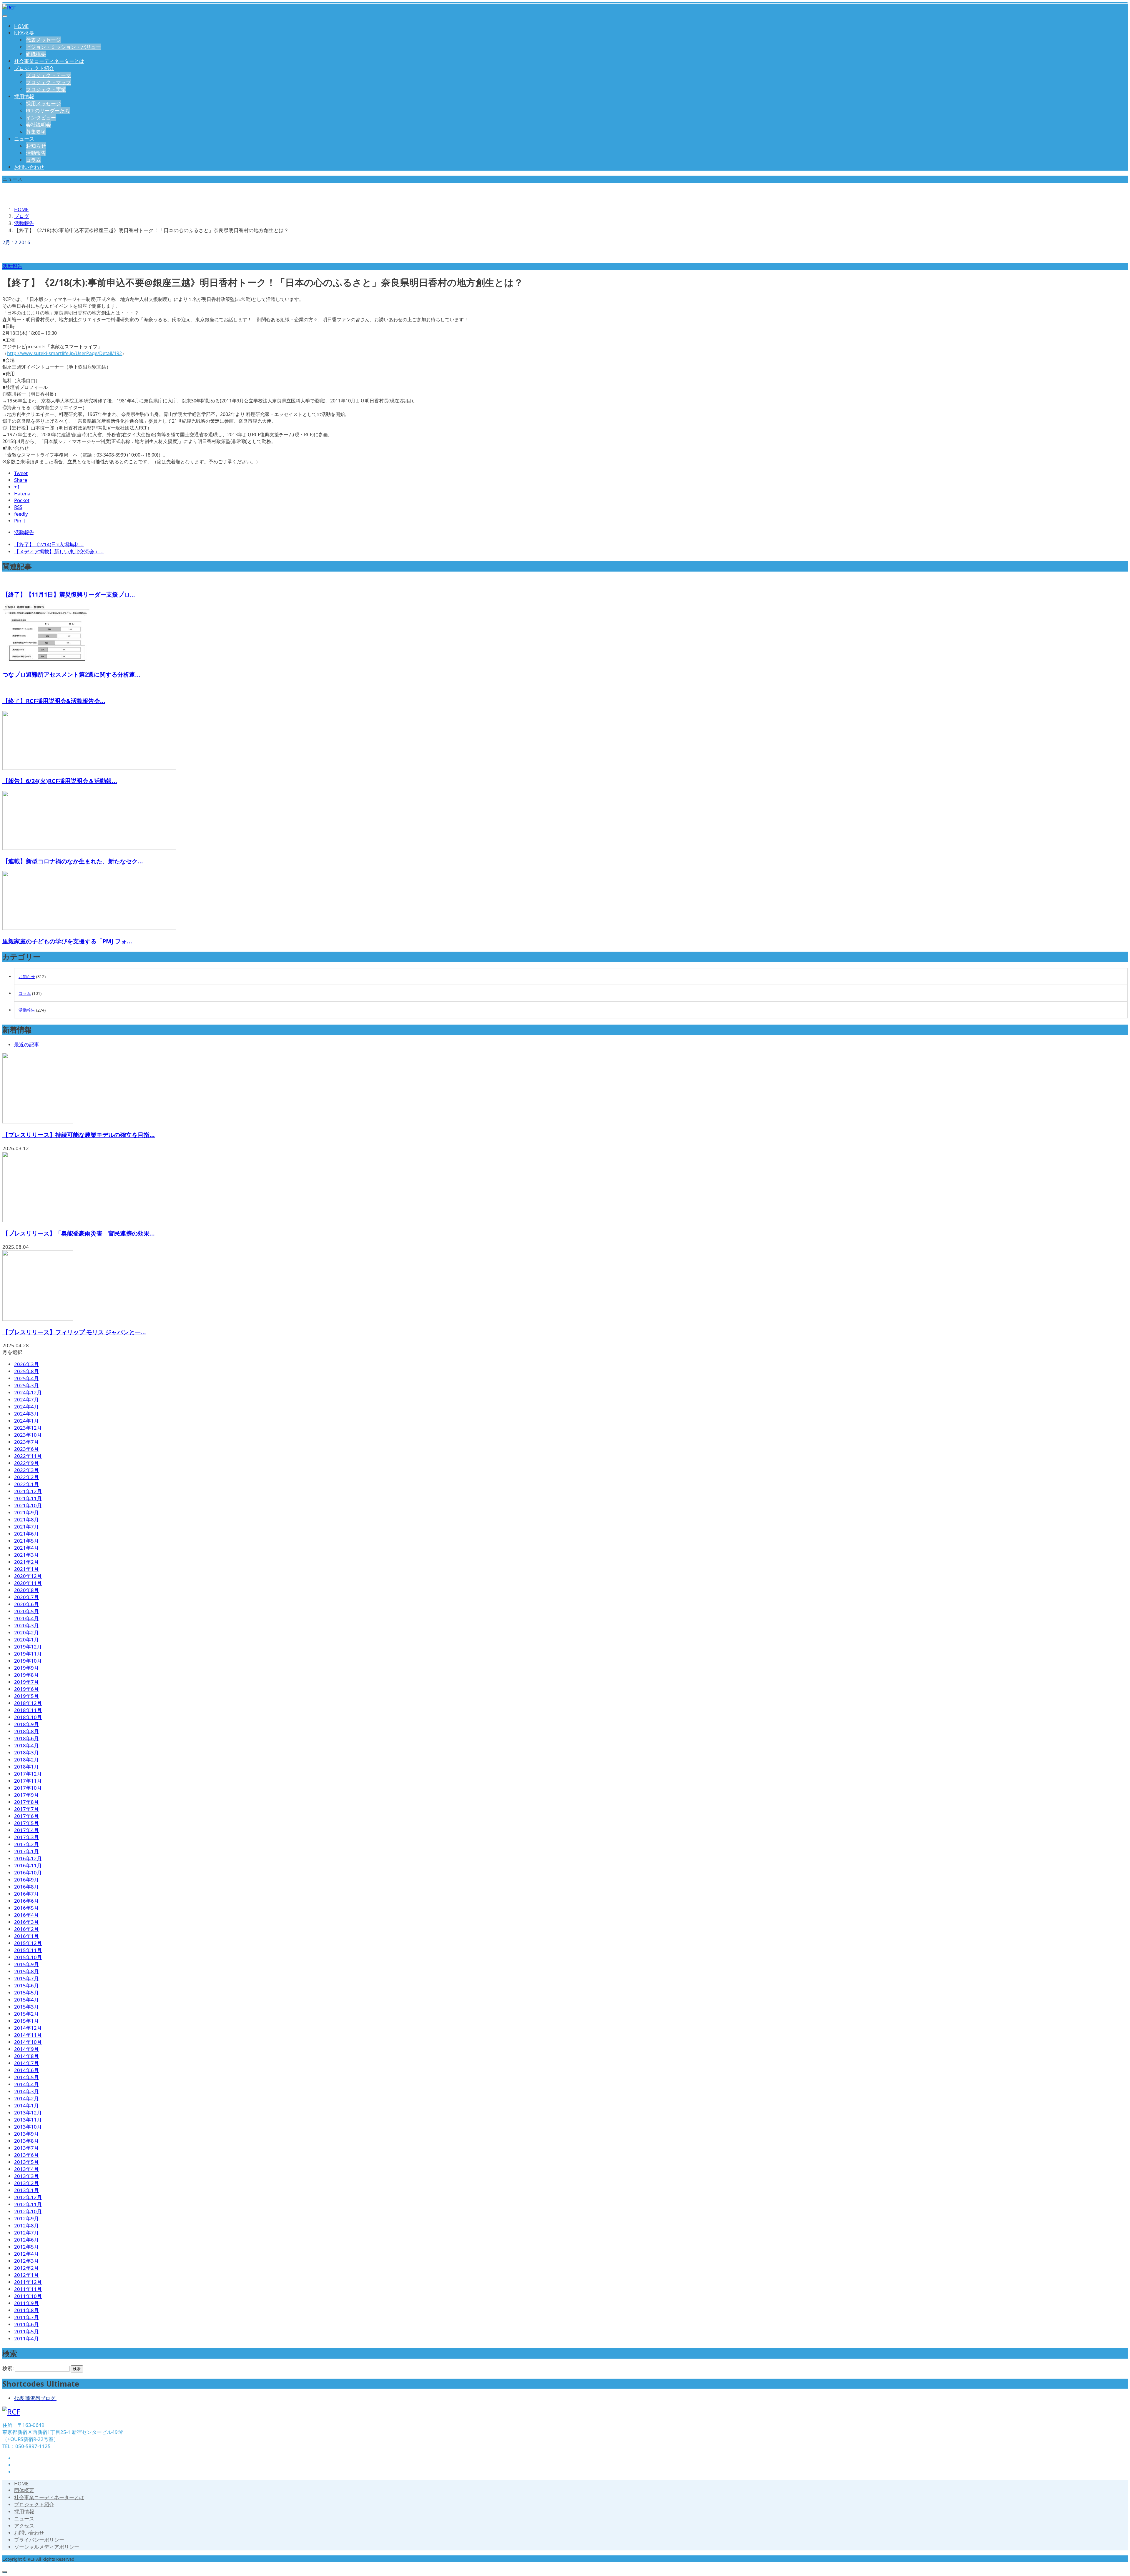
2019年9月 (26, 1668)
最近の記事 (27, 1044)
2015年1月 (26, 2021)
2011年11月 (28, 2289)
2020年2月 (26, 1632)
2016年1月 (26, 1936)
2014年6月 (26, 2070)
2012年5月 (26, 2247)
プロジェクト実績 (46, 89)
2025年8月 (26, 1371)
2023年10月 (28, 1435)
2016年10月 (28, 1873)
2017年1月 (26, 1851)
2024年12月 (28, 1392)
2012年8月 (26, 2226)
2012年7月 (26, 2233)
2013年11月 (28, 2120)
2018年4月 (26, 1745)
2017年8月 (26, 1802)
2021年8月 (26, 1520)
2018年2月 (26, 1760)
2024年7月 (26, 1399)
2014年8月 (26, 2056)
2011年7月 (26, 2317)
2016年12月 (28, 1858)
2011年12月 (28, 2282)
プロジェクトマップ (48, 82)
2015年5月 (26, 1993)
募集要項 (36, 132)
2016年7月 (26, 1894)
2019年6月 (26, 1689)
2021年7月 (26, 1527)
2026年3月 (26, 1364)
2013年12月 (28, 2113)
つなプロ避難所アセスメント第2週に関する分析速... (71, 674)
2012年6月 (26, 2240)
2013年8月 (26, 2141)
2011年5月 (26, 2331)
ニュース (24, 139)
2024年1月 (26, 1421)
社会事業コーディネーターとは (49, 61)
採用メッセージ (43, 103)
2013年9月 (26, 2134)
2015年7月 (26, 1978)
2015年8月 (26, 1971)
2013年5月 (26, 2162)
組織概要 (36, 54)
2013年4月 (26, 2169)
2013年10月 (28, 2127)
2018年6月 (26, 1738)
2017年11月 (28, 1781)
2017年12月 (28, 1774)
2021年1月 (26, 1569)
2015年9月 (26, 1964)
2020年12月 (28, 1576)
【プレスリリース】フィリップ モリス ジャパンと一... (74, 1332)
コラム (33, 160)
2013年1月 (26, 2190)
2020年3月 (26, 1625)
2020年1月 (26, 1640)
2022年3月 (26, 1470)
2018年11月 (28, 1710)
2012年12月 (28, 2197)
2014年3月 (26, 2091)
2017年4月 (26, 1830)
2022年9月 (26, 1463)
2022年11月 (28, 1456)
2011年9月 (26, 2303)
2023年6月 (26, 1449)
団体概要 (24, 33)
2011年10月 (28, 2296)
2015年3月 (26, 2007)
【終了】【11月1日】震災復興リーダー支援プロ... (69, 594)
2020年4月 (26, 1618)
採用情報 (24, 96)
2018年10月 (28, 1717)
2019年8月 (26, 1675)
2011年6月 (26, 2324)
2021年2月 (26, 1562)
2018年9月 (26, 1724)
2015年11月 (28, 1950)
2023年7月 (26, 1442)
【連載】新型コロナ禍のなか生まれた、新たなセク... (73, 861)
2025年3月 (26, 1385)
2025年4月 (26, 1378)
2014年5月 (26, 2077)
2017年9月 (26, 1795)
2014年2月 (26, 2098)
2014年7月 (26, 2063)
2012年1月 (26, 2275)
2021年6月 (26, 1534)
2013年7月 (26, 2148)
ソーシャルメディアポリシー (47, 2547)
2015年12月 (28, 1943)
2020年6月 (26, 1604)
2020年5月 (26, 1611)
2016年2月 (26, 1929)
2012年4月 (26, 2254)
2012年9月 (26, 2218)
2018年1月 (26, 1767)
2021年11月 (28, 1498)
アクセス (24, 2526)
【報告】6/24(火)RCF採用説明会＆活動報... (60, 781)
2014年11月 (28, 2035)
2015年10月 (28, 1957)
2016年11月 (28, 1865)
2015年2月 (26, 2014)
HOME (21, 26)
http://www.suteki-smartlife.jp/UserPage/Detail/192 (64, 353)
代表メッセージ (43, 40)
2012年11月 (28, 2204)
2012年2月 (26, 2268)
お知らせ (36, 146)
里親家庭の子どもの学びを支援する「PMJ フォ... (67, 941)
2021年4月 (26, 1548)
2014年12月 (28, 2028)
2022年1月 (26, 1484)
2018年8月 (26, 1731)
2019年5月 (26, 1696)
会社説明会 (38, 125)
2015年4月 (26, 2000)
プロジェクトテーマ (48, 75)
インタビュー (41, 118)
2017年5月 (26, 1823)
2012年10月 (28, 2211)
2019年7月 (26, 1682)
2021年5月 (26, 1541)
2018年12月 (28, 1703)
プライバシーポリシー (39, 2540)
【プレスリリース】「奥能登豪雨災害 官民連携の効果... (79, 1233)
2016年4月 (26, 1915)
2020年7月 (26, 1597)
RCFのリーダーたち (48, 110)
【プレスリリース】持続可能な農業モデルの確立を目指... (79, 1135)
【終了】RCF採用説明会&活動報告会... (54, 701)
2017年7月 (26, 1809)
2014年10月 (28, 2042)
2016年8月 (26, 1887)
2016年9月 (26, 1880)
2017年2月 (26, 1844)
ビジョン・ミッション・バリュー (63, 47)
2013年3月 (26, 2176)
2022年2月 (26, 1477)
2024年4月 (26, 1407)
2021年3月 (26, 1555)
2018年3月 (26, 1752)
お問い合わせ (29, 167)
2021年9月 (26, 1512)
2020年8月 (26, 1590)
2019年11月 (28, 1654)
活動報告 (36, 153)
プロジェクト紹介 (34, 68)
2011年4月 (26, 2338)
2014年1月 (26, 2105)
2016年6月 (26, 1901)
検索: (8, 2368)
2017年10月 (28, 1788)
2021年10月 (28, 1505)
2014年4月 (26, 2084)
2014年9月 (26, 2049)
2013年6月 (26, 2155)
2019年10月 (28, 1661)
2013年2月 (26, 2183)
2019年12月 (28, 1647)
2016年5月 (26, 1908)
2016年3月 (26, 1922)
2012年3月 (26, 2261)
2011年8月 (26, 2310)
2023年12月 (28, 1428)
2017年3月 (26, 1837)
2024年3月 (26, 1414)
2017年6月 (26, 1816)
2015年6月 (26, 1985)
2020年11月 (28, 1583)
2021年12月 (28, 1491)
